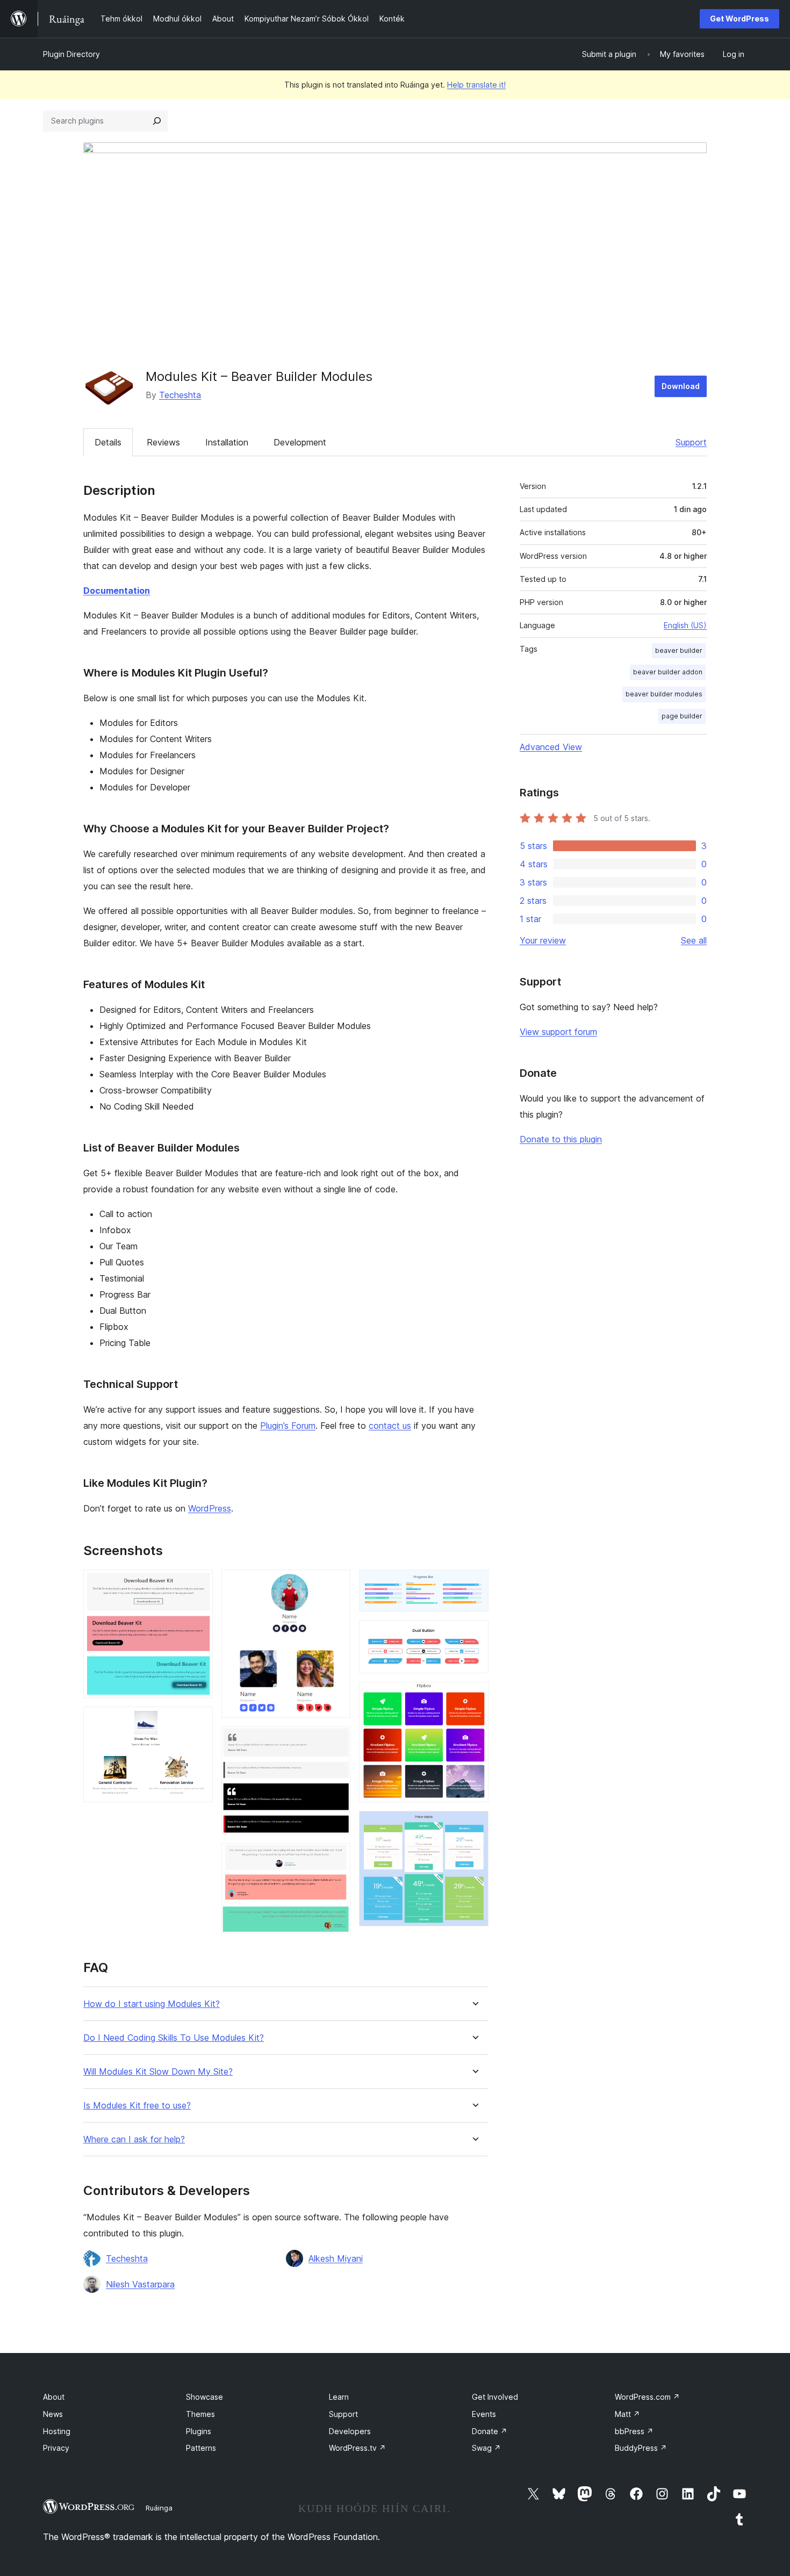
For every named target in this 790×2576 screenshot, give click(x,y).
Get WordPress (739, 19)
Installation (227, 442)
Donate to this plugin (561, 1139)
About (54, 2397)
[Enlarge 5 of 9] (336, 1858)
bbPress (634, 2431)
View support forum (558, 1032)
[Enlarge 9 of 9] (474, 1825)
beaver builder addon (668, 672)
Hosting (57, 2431)
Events (484, 2414)
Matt (627, 2414)
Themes (200, 2414)
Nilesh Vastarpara (140, 2284)
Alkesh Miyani (336, 2258)
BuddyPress (641, 2448)
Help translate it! (476, 85)
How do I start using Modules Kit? (152, 2004)
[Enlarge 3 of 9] (336, 1584)
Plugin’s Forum (288, 1426)
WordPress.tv (357, 2448)
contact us (390, 1426)
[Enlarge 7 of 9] (474, 1635)
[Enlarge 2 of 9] (198, 1721)
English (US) (685, 625)
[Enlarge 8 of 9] (474, 1696)
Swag (486, 2448)
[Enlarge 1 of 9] (198, 1584)
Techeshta (180, 395)
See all (694, 940)
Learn (339, 2397)
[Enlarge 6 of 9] (474, 1584)
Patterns (201, 2448)
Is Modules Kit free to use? (137, 2106)
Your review (543, 940)
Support (691, 442)
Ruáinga (159, 2508)
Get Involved (495, 2397)
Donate (490, 2431)
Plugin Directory (71, 54)
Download (681, 386)
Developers (350, 2431)
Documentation (117, 591)
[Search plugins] (157, 121)
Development (300, 442)
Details (108, 442)
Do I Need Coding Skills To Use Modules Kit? (174, 2038)
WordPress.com (647, 2397)
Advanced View (551, 747)
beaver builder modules (664, 694)
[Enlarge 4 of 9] (336, 1741)
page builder (682, 716)
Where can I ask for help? (134, 2139)
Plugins (199, 2431)
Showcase (204, 2397)
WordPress (210, 1508)
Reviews (163, 442)
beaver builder (679, 650)
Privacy (56, 2448)
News (53, 2414)
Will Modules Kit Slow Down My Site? (158, 2072)
